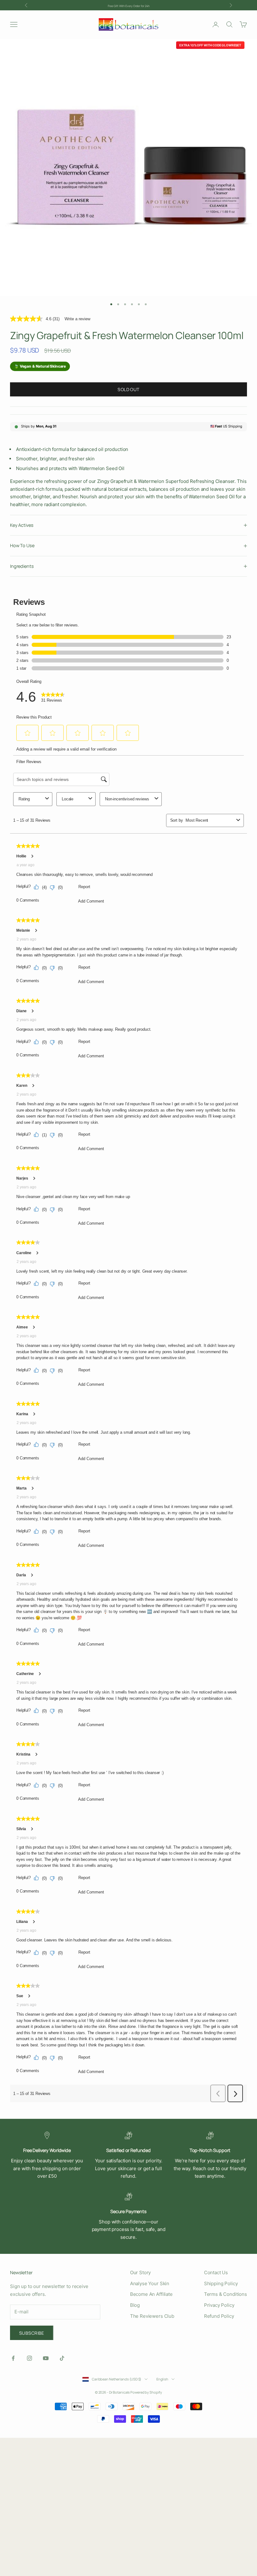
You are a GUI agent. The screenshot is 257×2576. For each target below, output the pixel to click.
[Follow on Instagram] (29, 2358)
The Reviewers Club (152, 2316)
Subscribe (32, 2333)
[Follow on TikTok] (62, 2358)
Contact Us (216, 2272)
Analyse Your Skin (150, 2283)
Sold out (128, 389)
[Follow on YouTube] (46, 2358)
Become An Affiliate (151, 2294)
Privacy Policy (219, 2305)
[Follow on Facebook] (13, 2358)
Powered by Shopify (146, 2392)
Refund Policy (219, 2316)
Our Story (141, 2272)
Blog (135, 2305)
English (162, 2379)
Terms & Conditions (226, 2294)
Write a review (77, 319)
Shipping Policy (221, 2283)
